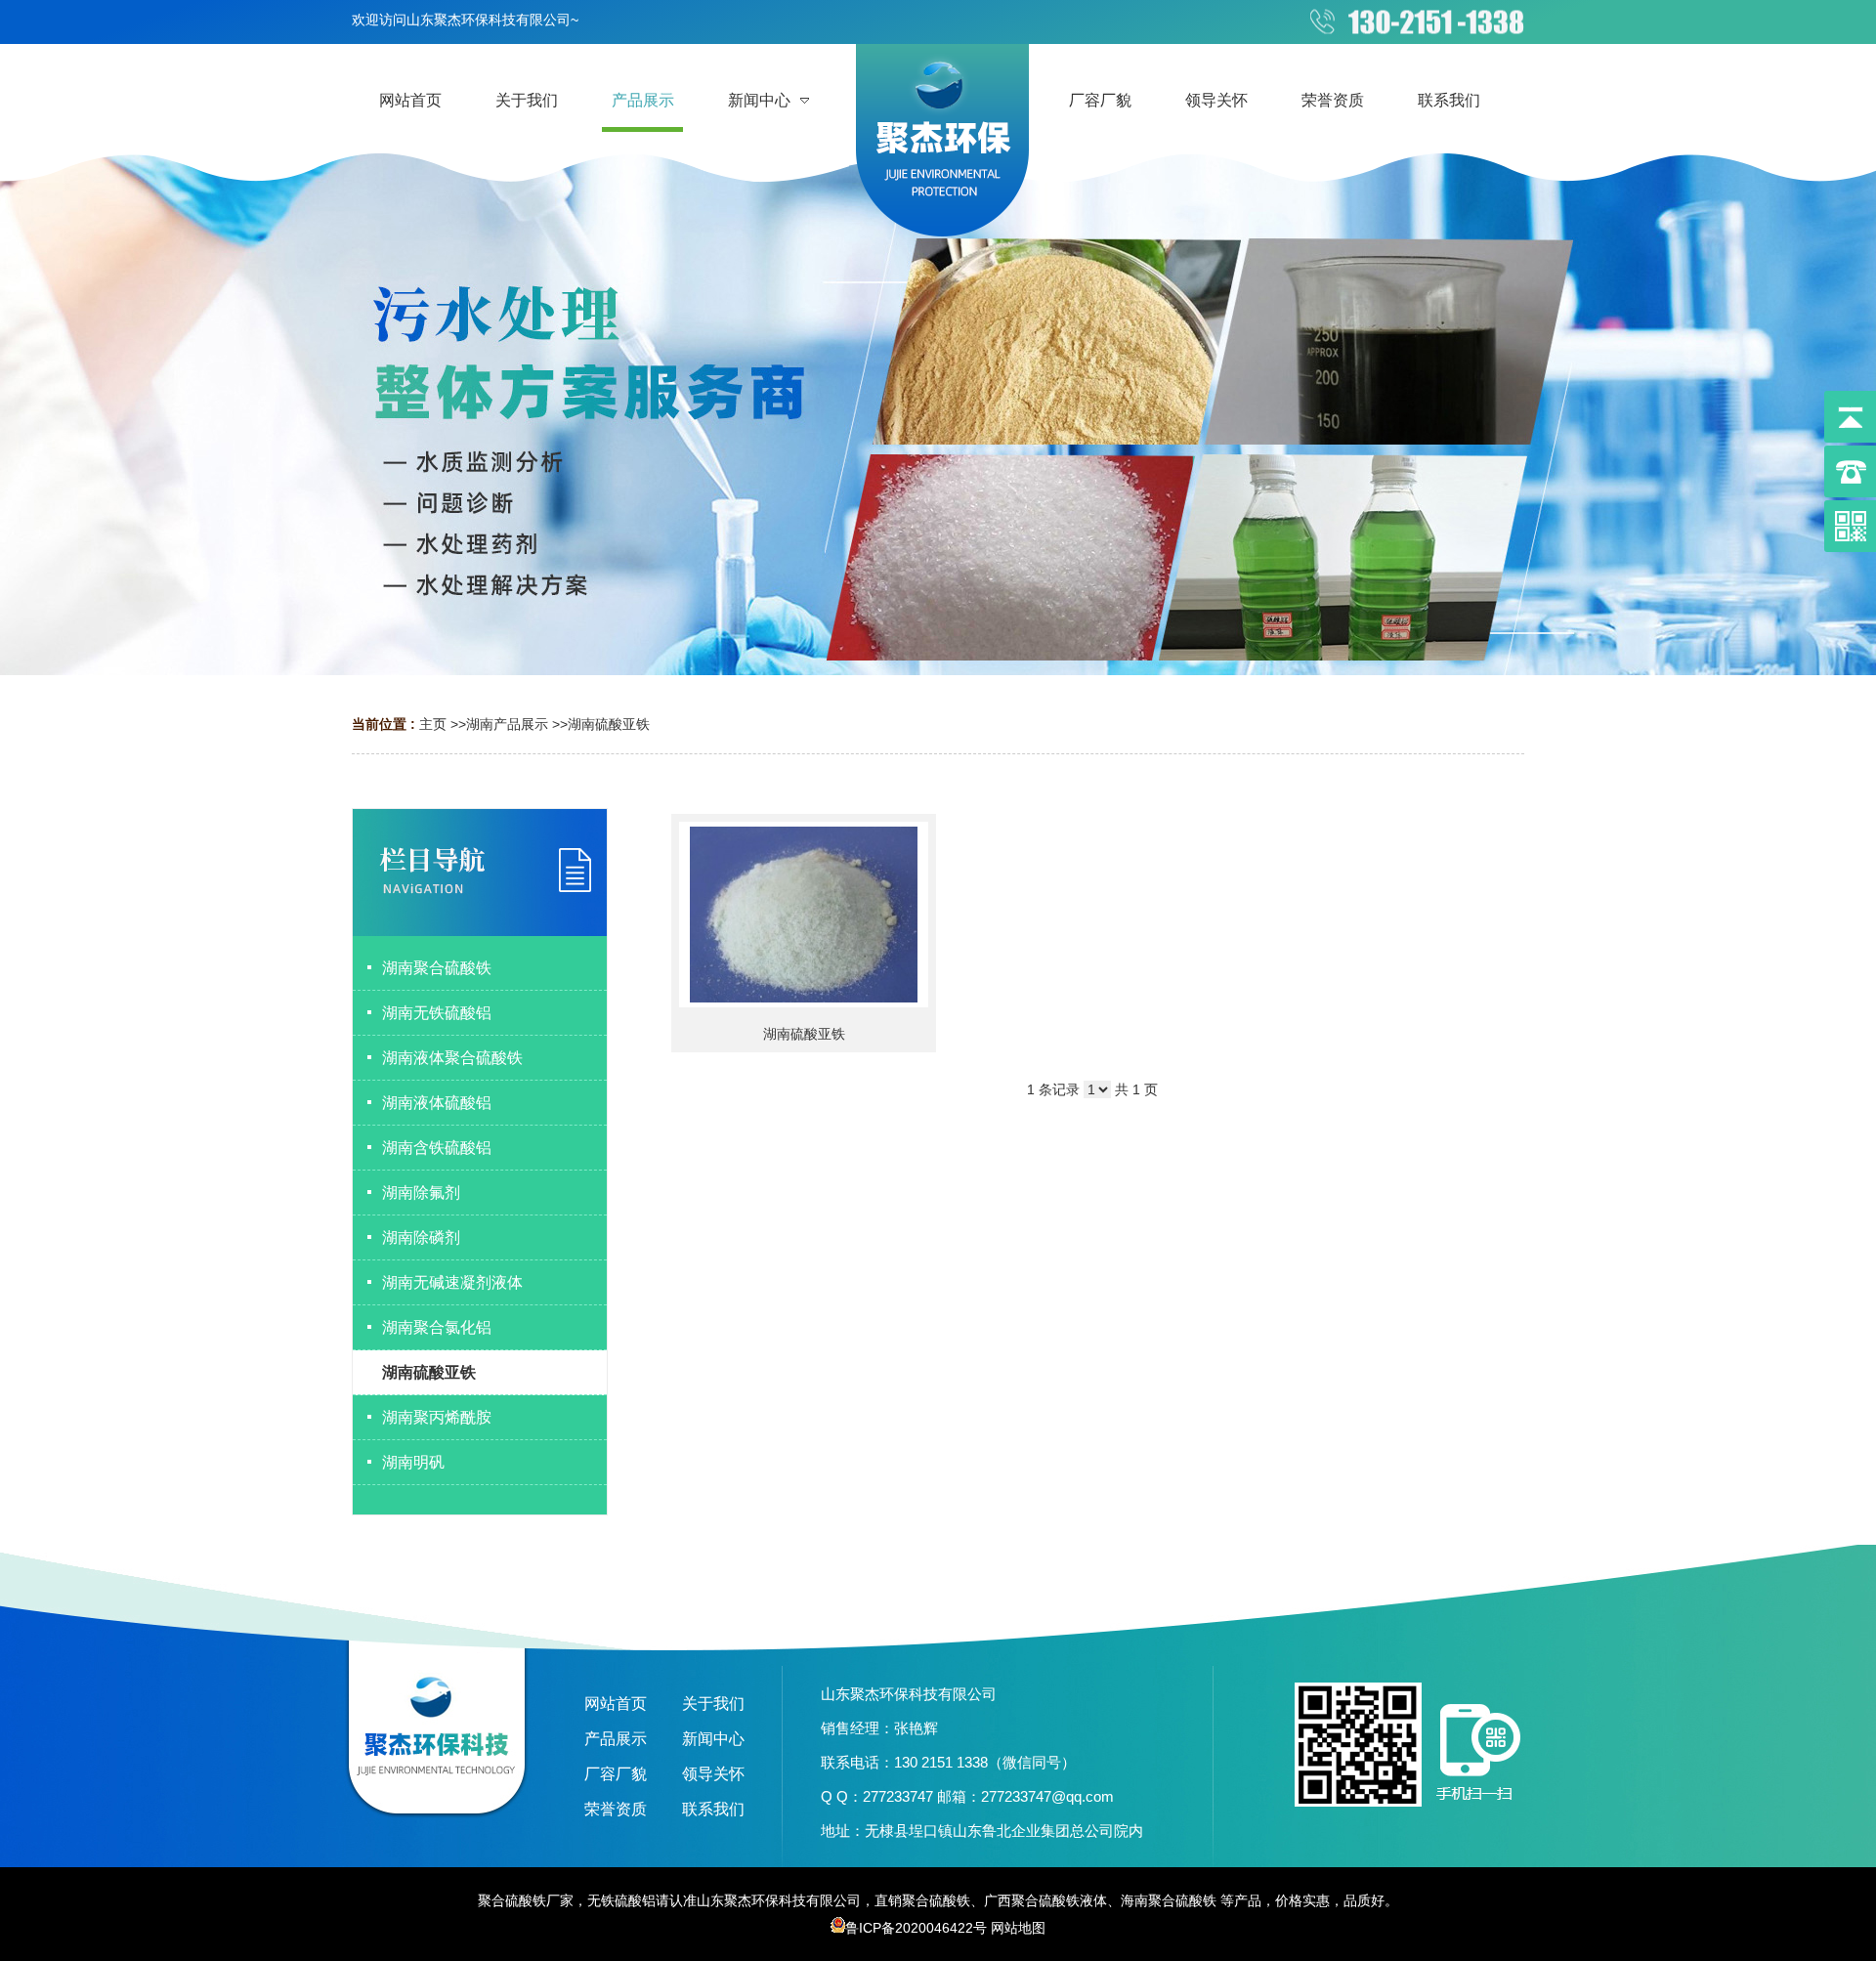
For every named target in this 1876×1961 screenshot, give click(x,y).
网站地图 (1018, 1928)
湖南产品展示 (507, 724)
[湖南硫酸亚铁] (804, 915)
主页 (433, 724)
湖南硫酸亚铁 (609, 724)
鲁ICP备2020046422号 (916, 1928)
